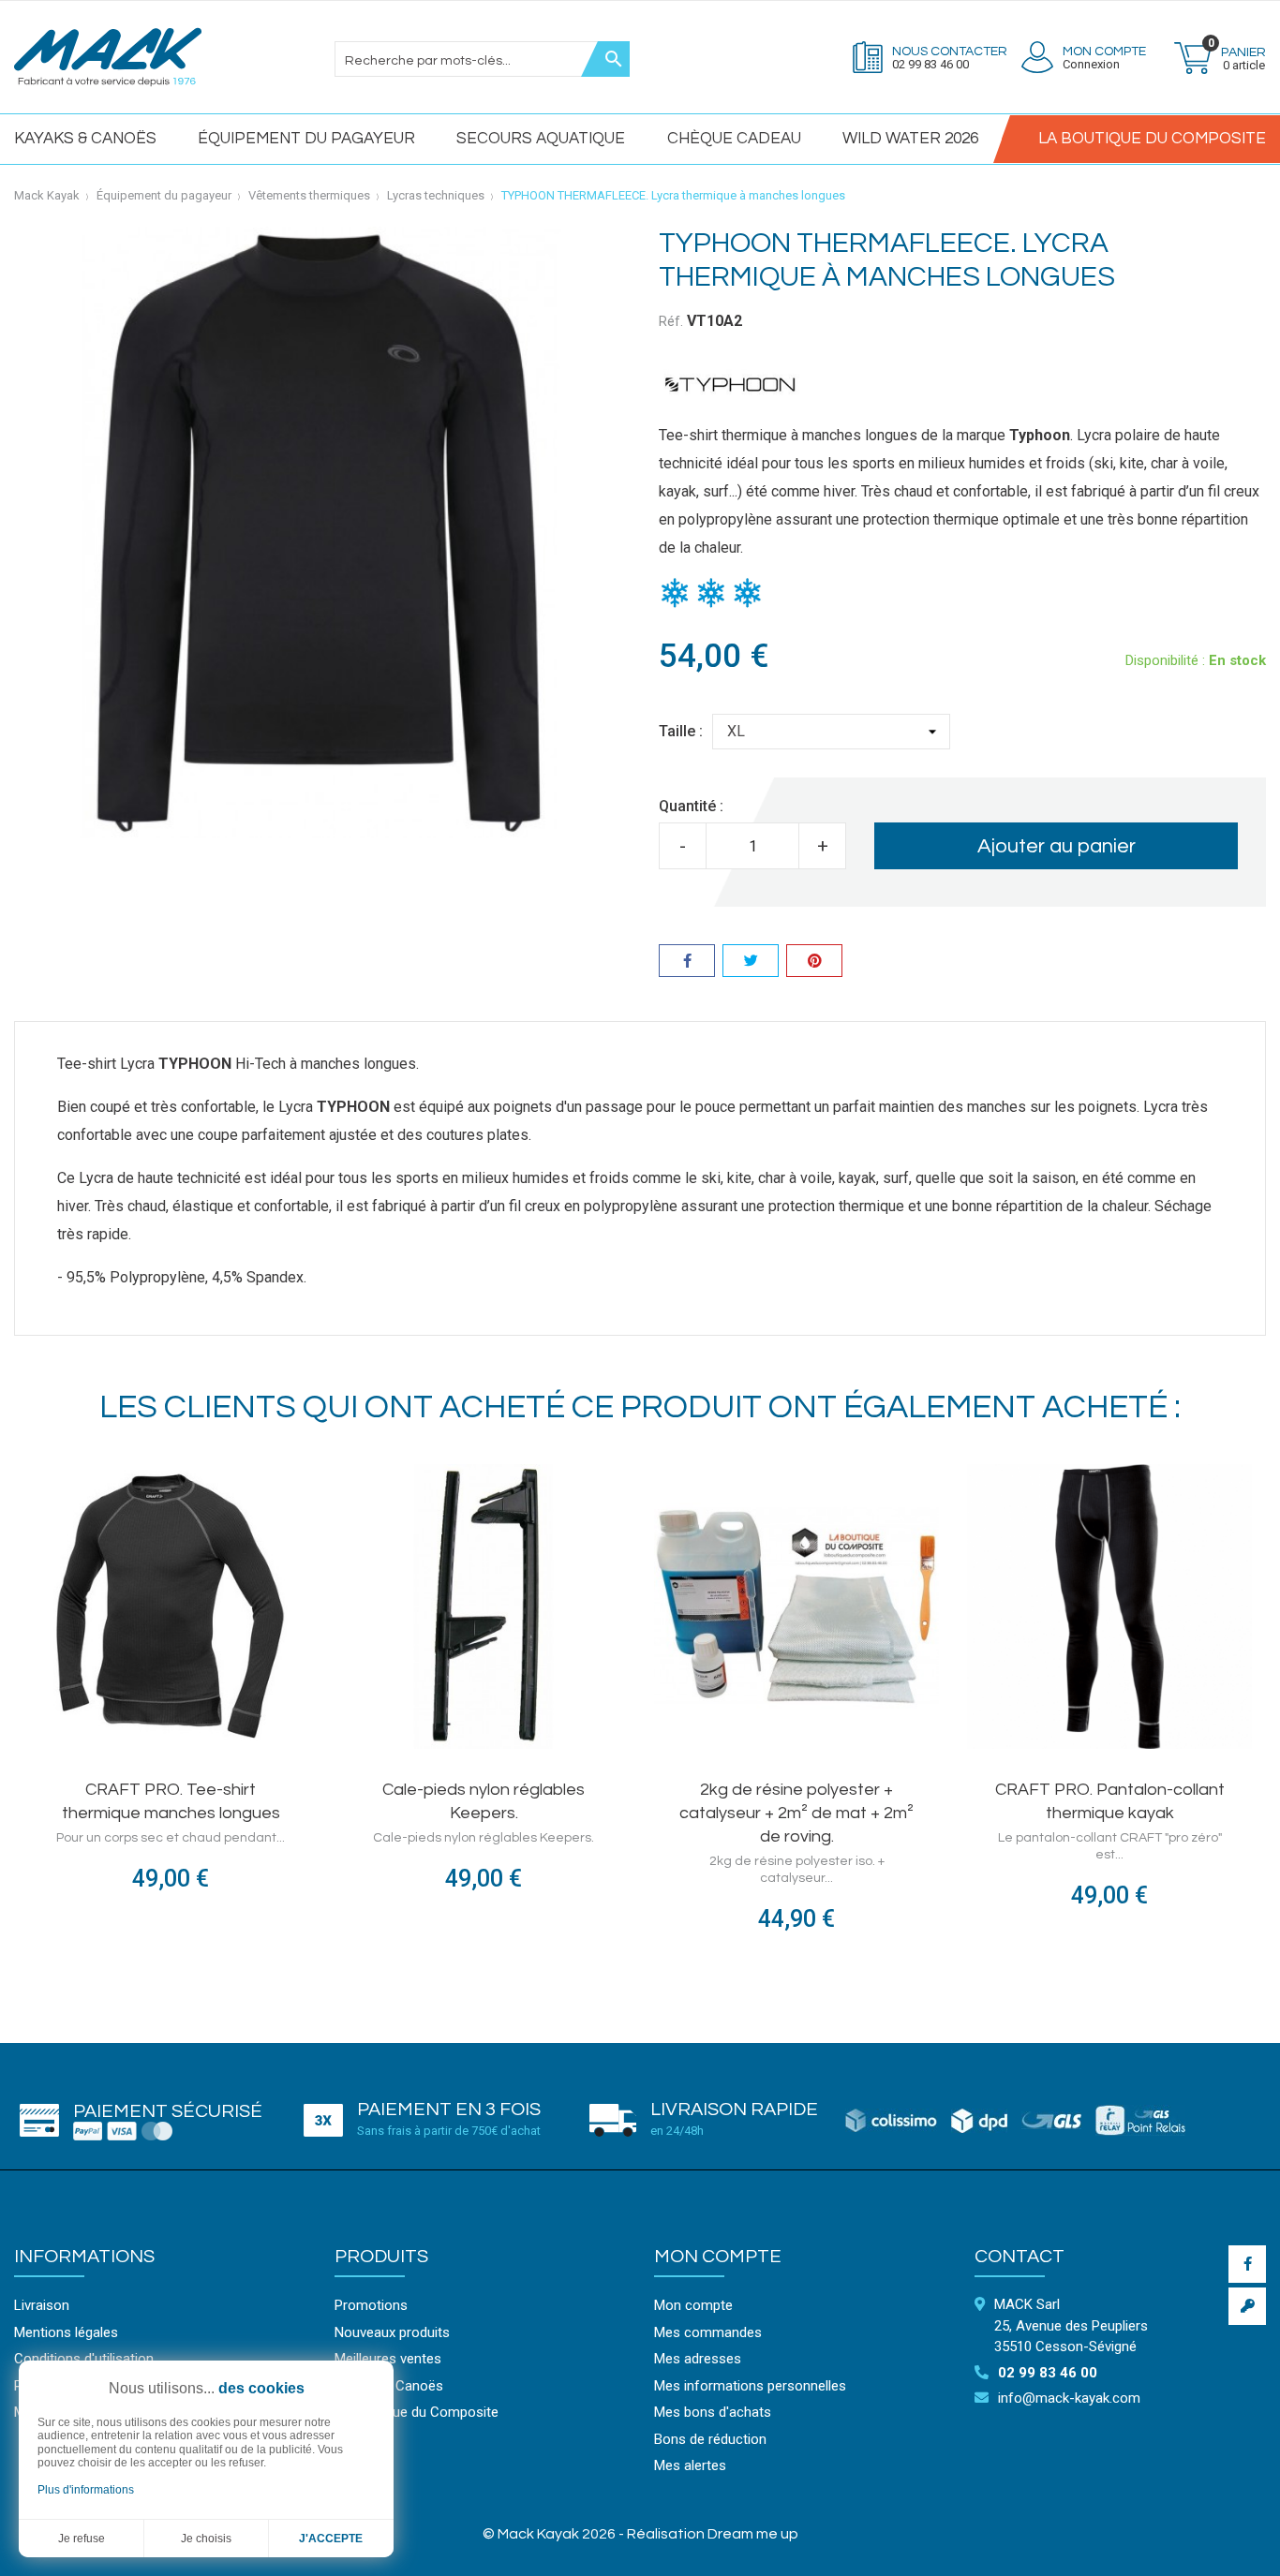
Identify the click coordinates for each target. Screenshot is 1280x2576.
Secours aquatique (541, 139)
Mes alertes (690, 2465)
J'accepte (331, 2539)
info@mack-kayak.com (1069, 2398)
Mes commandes (708, 2332)
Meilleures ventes (388, 2359)
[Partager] (687, 963)
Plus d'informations (86, 2490)
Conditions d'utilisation (84, 2359)
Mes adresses (698, 2359)
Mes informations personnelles (750, 2386)
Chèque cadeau (734, 139)
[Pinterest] (814, 963)
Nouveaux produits (392, 2332)
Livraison (42, 2305)
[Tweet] (751, 963)
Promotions (371, 2305)
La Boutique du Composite (417, 2412)
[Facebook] (1247, 2264)
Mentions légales (66, 2332)
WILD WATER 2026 (910, 139)
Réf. (671, 321)
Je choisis (206, 2539)
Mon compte (718, 2257)
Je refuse (82, 2539)
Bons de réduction (710, 2439)
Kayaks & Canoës (85, 139)
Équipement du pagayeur (306, 139)
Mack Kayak (47, 195)
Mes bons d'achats (713, 2412)
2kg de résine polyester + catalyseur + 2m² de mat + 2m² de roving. (796, 1813)
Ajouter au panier (1057, 846)
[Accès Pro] (1247, 2306)
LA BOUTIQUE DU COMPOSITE (1152, 139)
